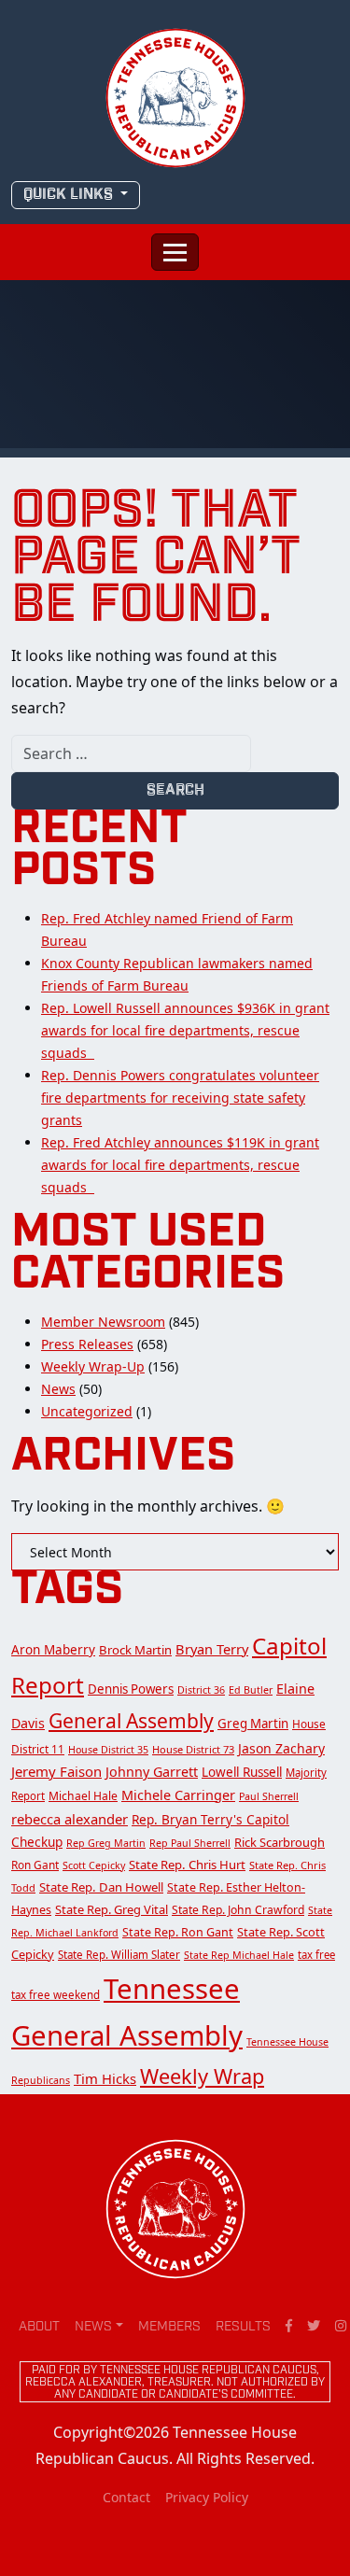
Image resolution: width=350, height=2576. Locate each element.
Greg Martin (253, 1724)
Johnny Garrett (152, 1772)
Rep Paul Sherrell (190, 1843)
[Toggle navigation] (175, 252)
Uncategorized (87, 1411)
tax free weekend (56, 1995)
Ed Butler (251, 1690)
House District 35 (108, 1750)
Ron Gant (35, 1865)
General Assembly (131, 1721)
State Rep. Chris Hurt (187, 1865)
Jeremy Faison (56, 1771)
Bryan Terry (212, 1649)
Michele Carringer (178, 1795)
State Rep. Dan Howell (101, 1887)
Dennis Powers (131, 1689)
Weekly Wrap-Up (93, 1366)
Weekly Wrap (202, 2076)
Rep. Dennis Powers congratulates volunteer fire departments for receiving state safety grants (180, 1098)
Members (169, 2327)
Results (243, 2327)
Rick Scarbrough (280, 1842)
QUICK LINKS (70, 195)
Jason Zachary (281, 1748)
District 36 (201, 1690)
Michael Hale (83, 1796)
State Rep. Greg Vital (112, 1909)
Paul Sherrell (269, 1796)
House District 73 (193, 1749)
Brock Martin (135, 1650)
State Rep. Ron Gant (178, 1932)
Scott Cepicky (94, 1865)
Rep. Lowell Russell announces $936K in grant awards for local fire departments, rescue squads (185, 1030)
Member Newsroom (103, 1322)
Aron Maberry (53, 1650)
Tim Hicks (105, 2078)
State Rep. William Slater (119, 1955)
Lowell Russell (242, 1772)
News (58, 1389)
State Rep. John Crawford (238, 1910)
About (39, 2327)
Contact (126, 2497)
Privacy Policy (207, 2497)
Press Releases (87, 1344)
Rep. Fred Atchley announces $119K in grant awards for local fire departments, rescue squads (180, 1165)
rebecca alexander (70, 1819)
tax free (316, 1955)
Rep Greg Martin (106, 1843)
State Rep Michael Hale (239, 1955)
